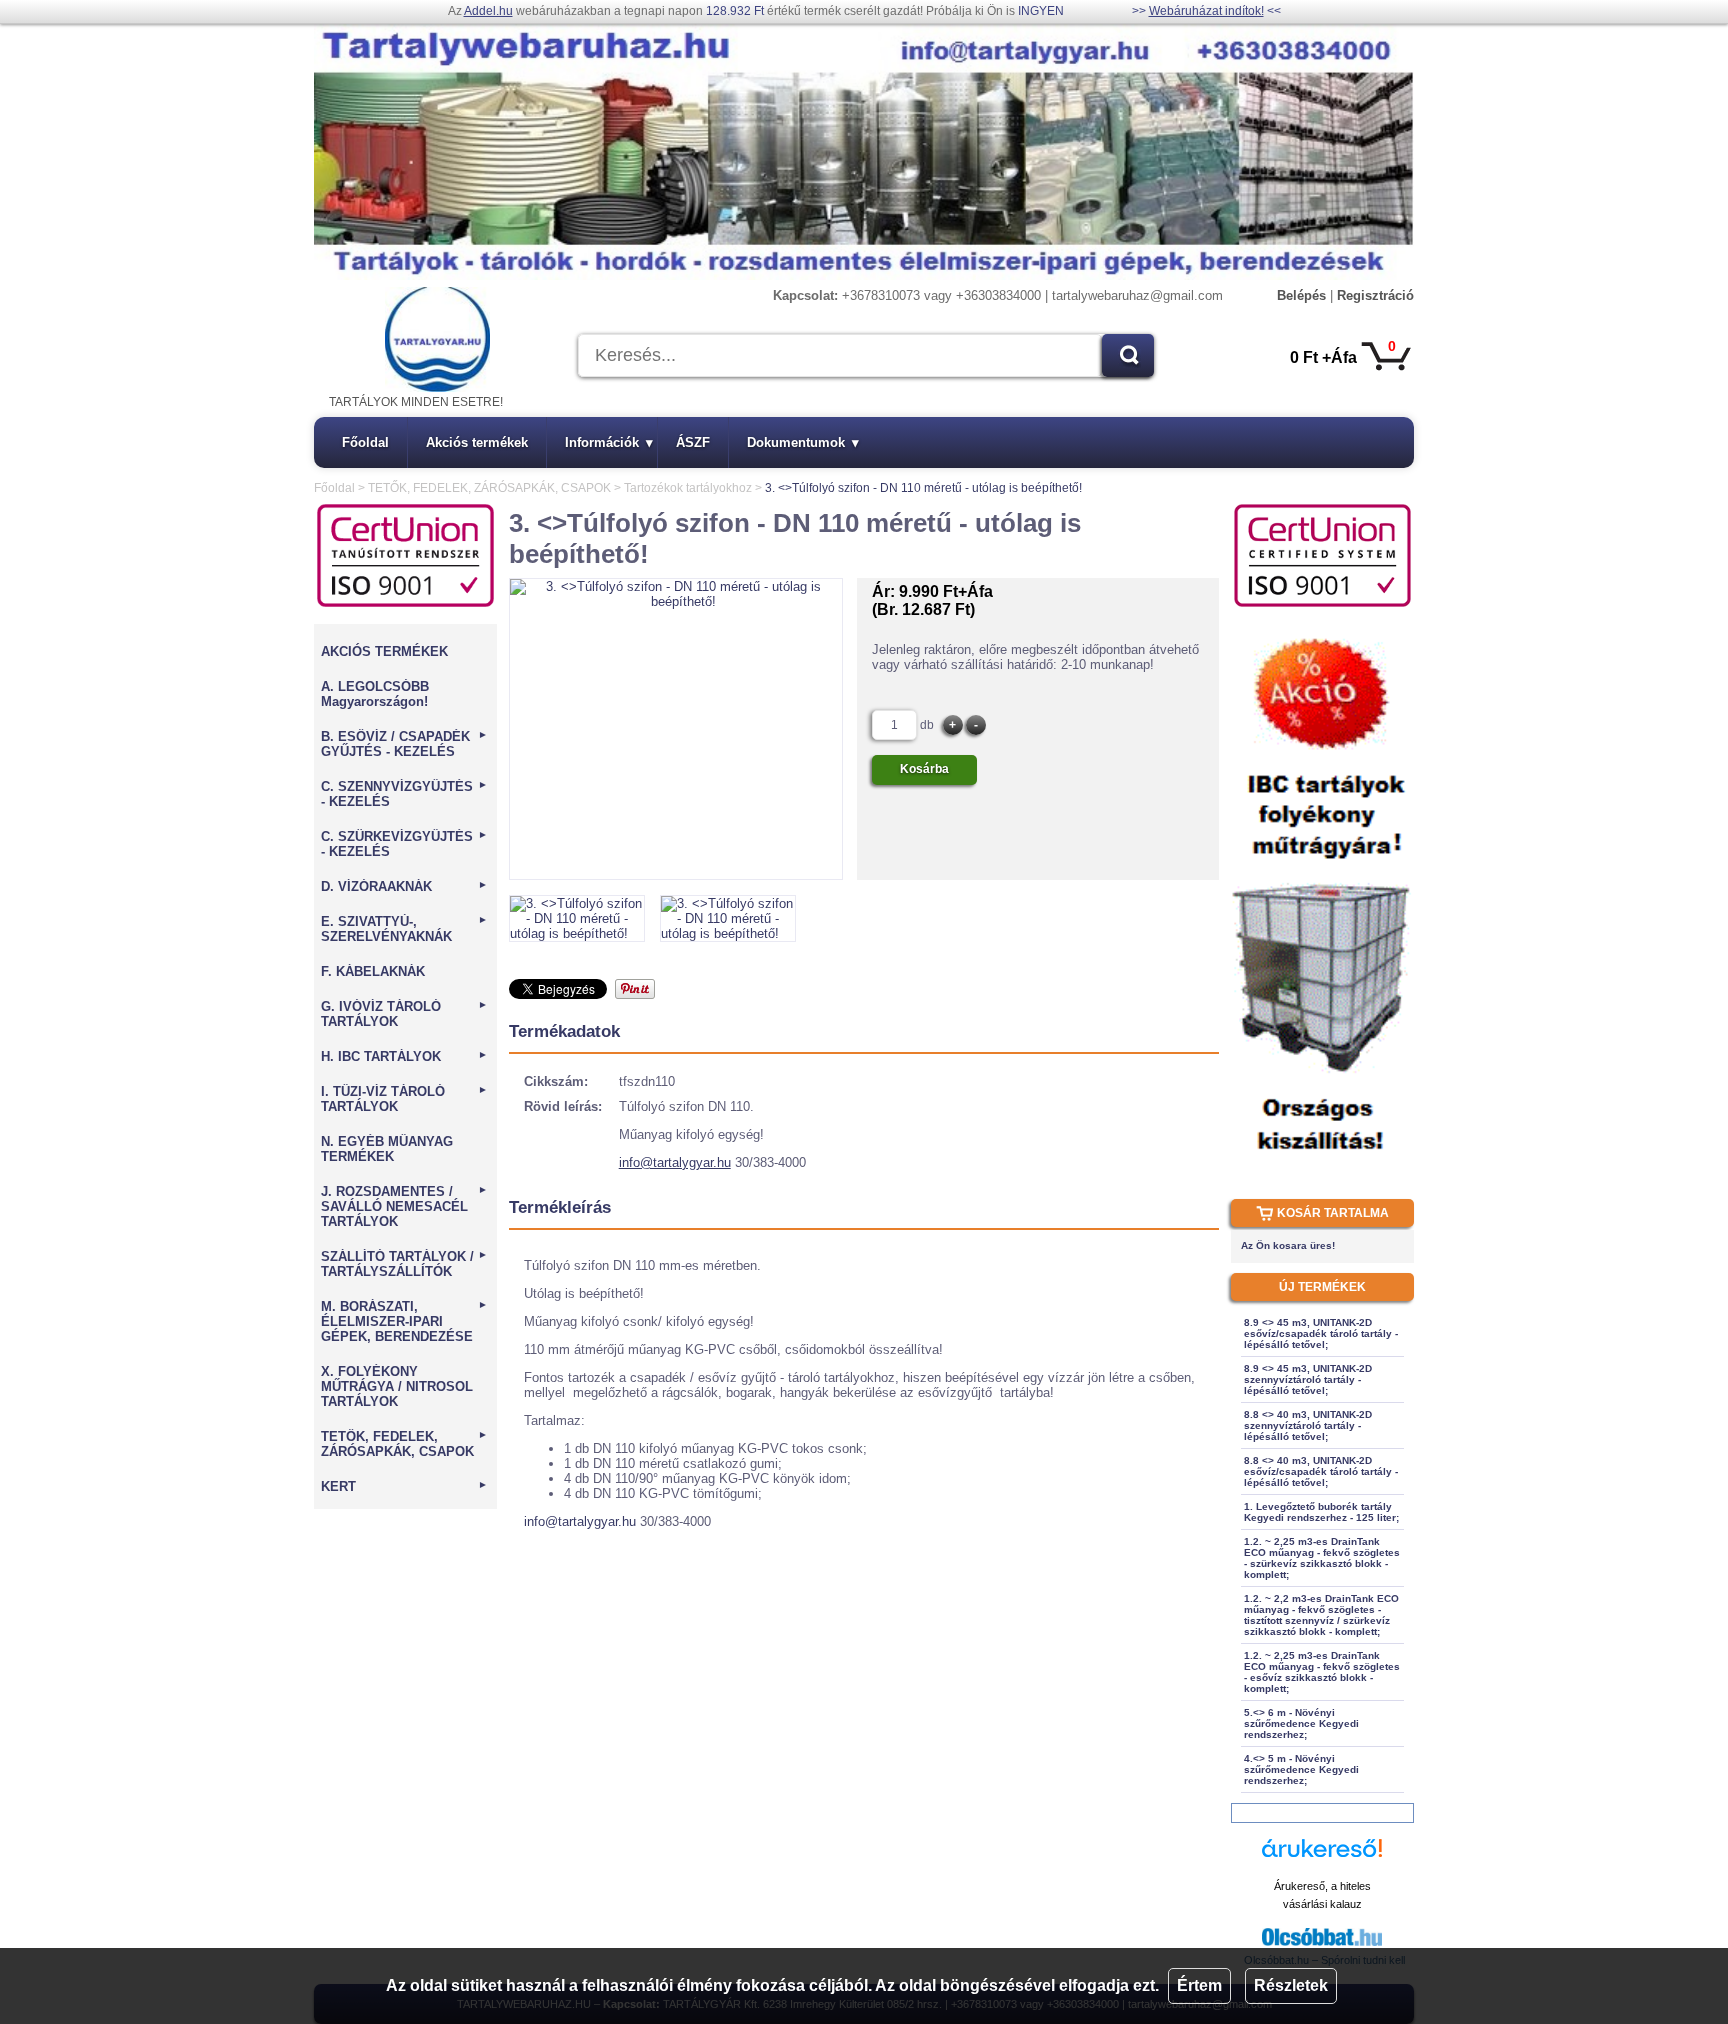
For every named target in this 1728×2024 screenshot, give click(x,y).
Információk (609, 442)
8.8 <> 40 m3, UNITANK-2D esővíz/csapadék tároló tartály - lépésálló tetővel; (1321, 1471)
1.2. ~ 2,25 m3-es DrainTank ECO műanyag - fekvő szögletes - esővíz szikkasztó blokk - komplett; (1322, 1672)
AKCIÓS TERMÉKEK (384, 651)
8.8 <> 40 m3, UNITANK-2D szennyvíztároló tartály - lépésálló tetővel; (1308, 1425)
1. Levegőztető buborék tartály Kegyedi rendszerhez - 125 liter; (1321, 1512)
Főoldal (365, 442)
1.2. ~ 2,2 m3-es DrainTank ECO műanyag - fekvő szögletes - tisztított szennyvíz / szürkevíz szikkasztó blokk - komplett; (1321, 1615)
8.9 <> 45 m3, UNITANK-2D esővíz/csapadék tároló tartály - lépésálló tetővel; (1321, 1333)
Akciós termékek (477, 442)
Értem (1199, 1985)
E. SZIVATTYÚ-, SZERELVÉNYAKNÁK (404, 929)
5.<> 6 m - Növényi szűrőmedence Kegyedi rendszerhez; (1301, 1723)
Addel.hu (488, 11)
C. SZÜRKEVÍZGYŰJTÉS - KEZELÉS (404, 844)
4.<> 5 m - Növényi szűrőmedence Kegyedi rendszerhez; (1301, 1769)
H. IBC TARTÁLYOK (404, 1056)
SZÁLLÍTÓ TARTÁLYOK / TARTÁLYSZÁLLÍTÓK (404, 1264)
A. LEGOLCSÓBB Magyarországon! (375, 694)
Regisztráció (1375, 295)
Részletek (1291, 1985)
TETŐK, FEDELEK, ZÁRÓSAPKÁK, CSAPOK (489, 488)
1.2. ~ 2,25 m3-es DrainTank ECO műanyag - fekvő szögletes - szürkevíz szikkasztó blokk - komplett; (1322, 1558)
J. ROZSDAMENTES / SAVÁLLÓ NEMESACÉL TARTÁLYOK (404, 1206)
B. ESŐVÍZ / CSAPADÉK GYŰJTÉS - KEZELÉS (404, 744)
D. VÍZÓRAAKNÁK (404, 886)
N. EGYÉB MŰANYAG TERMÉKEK (387, 1149)
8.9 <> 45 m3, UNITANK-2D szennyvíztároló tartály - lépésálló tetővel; (1308, 1379)
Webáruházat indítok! (1206, 11)
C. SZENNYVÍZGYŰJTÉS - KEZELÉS (404, 794)
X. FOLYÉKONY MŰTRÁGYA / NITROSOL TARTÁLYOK (397, 1386)
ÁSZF (693, 442)
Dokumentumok (803, 442)
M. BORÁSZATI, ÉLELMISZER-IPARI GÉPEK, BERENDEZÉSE (404, 1321)
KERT (404, 1486)
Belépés (1301, 295)
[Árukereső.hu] (1322, 1857)
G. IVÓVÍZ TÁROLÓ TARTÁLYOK (404, 1014)
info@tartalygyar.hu (675, 1162)
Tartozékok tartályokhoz (688, 488)
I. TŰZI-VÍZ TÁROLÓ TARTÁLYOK (404, 1099)
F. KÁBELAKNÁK (373, 971)
